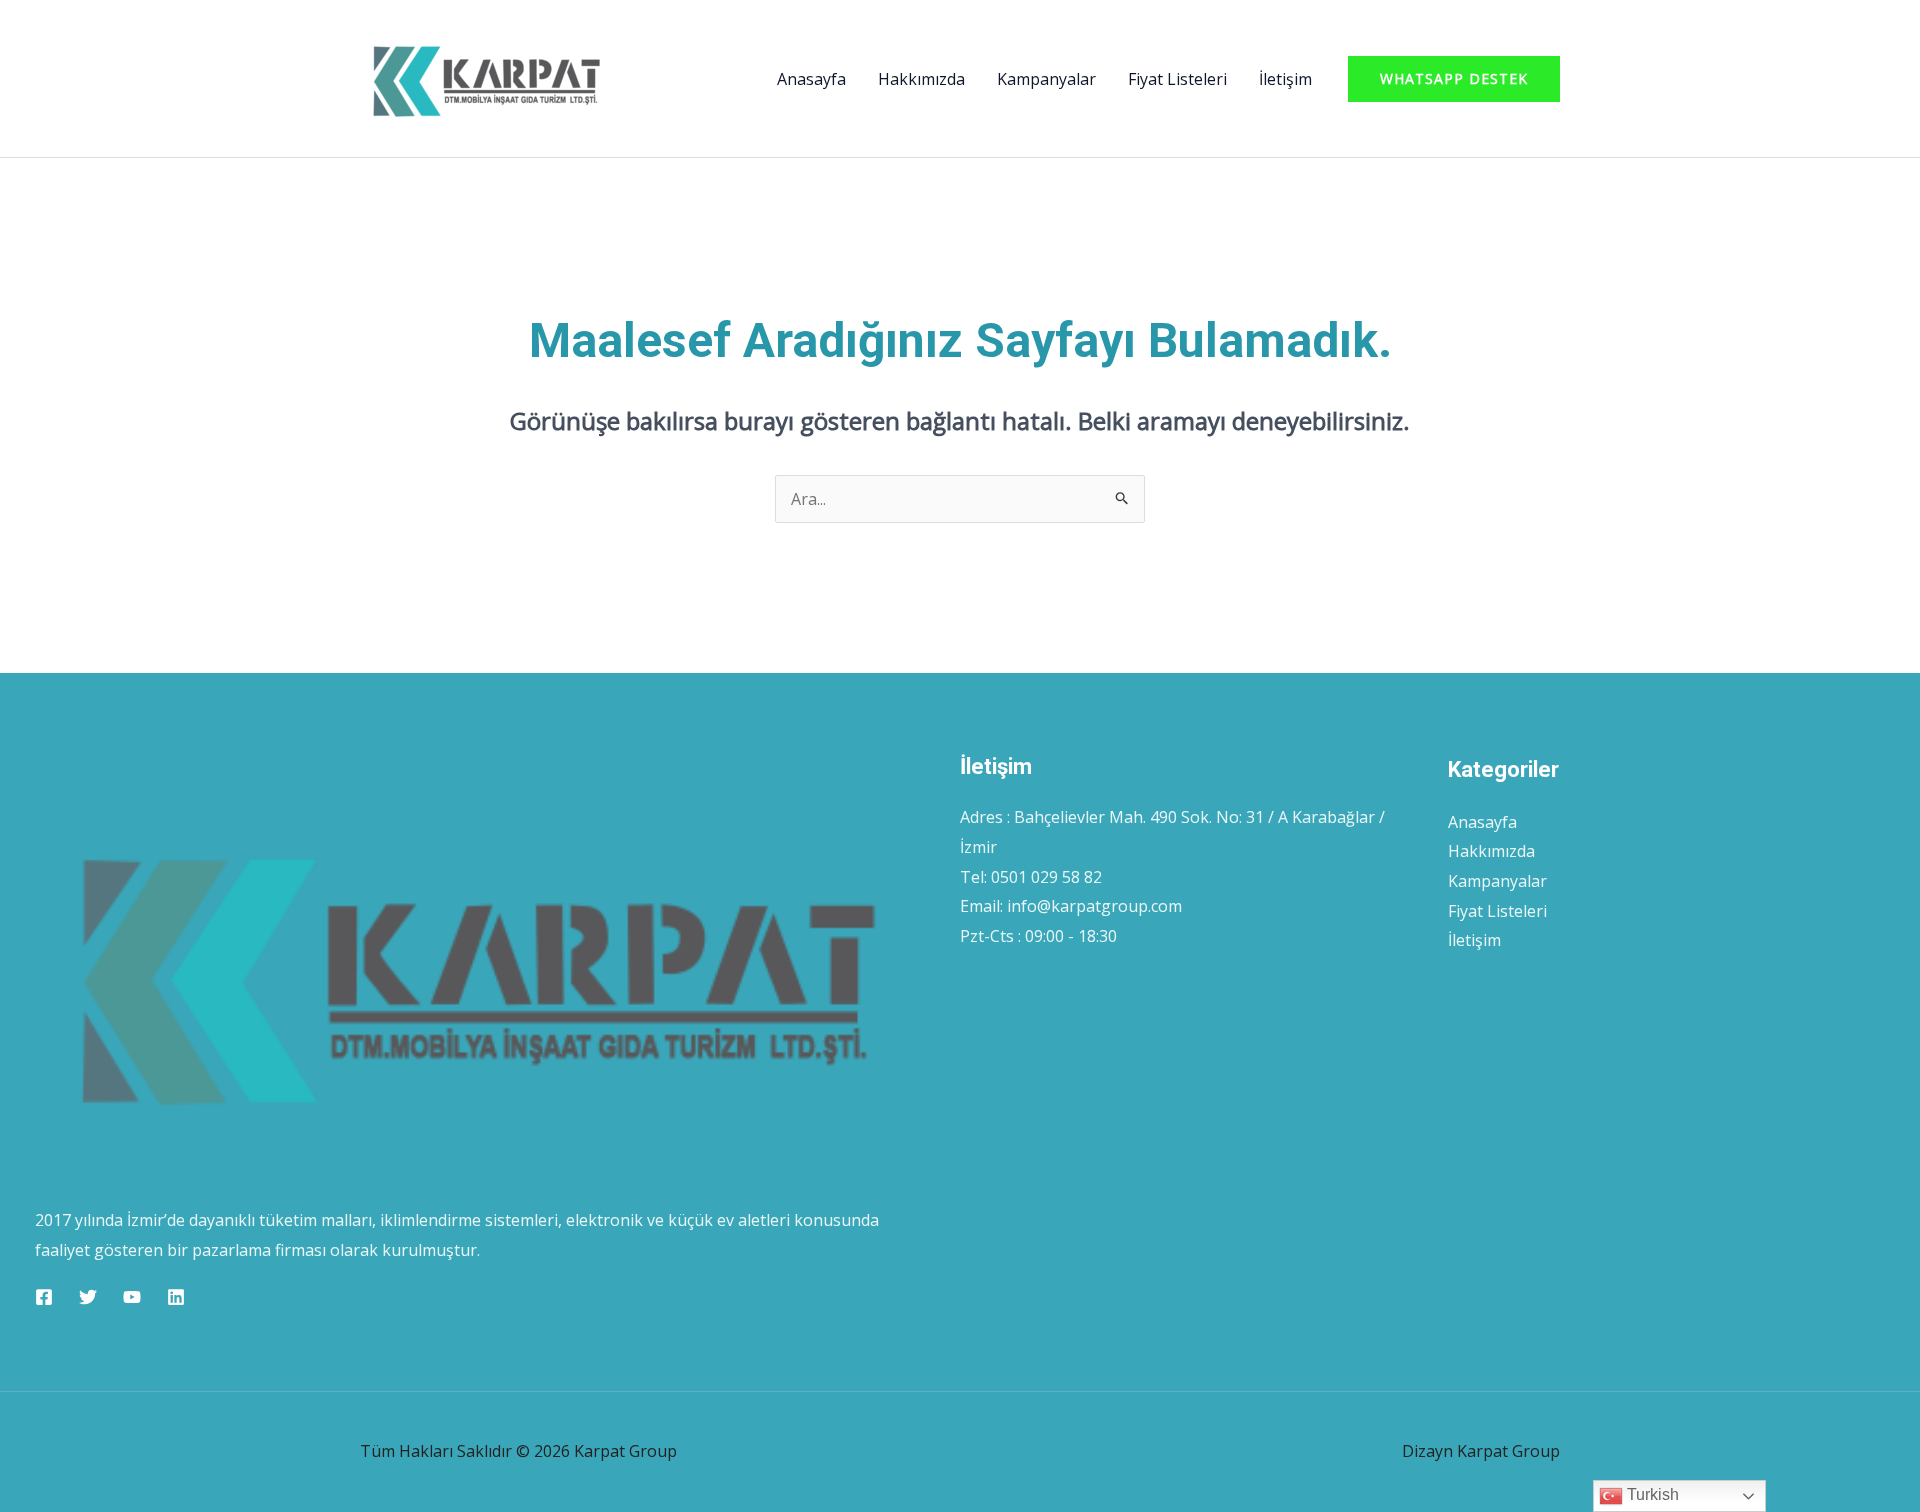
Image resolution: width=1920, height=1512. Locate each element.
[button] (1454, 79)
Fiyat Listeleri (1177, 79)
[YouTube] (132, 1297)
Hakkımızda (921, 79)
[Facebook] (44, 1297)
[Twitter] (88, 1297)
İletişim (1285, 79)
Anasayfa (811, 79)
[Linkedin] (176, 1297)
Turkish (1651, 1494)
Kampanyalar (1046, 79)
